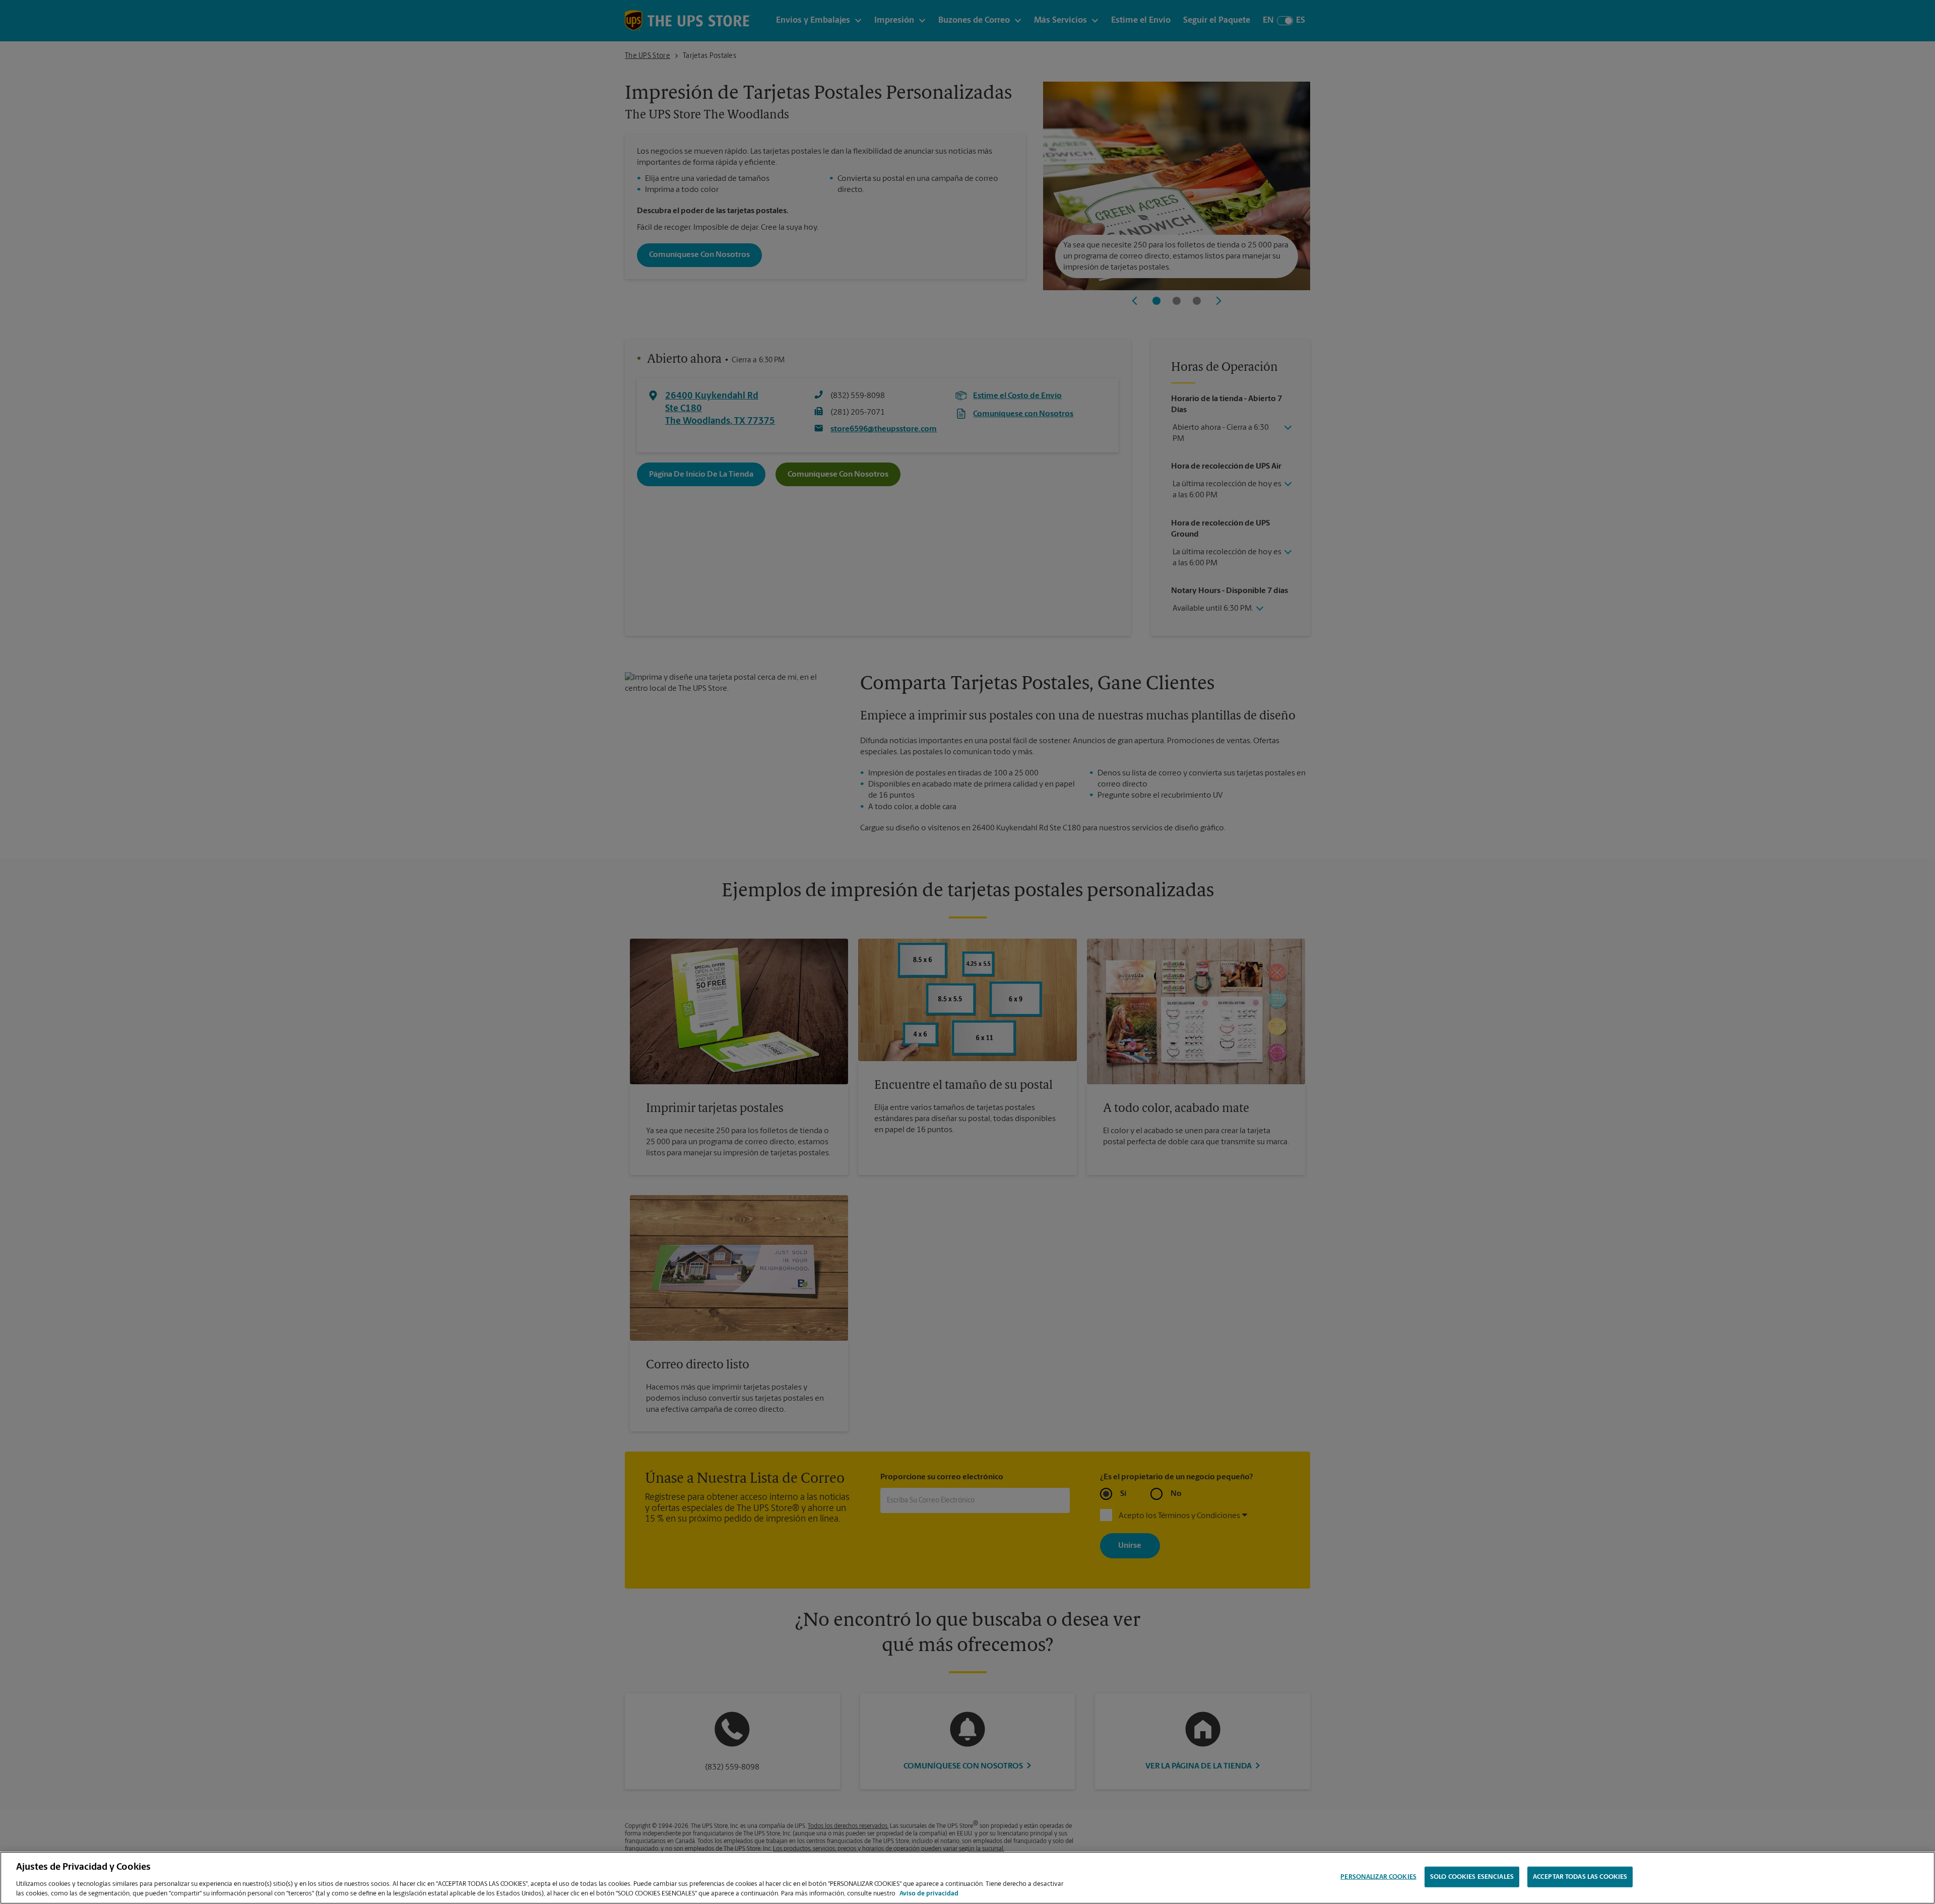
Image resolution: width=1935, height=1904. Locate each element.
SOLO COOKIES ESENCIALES (1472, 1877)
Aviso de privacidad (929, 1894)
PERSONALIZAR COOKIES (1378, 1877)
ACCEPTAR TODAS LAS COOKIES (1580, 1877)
